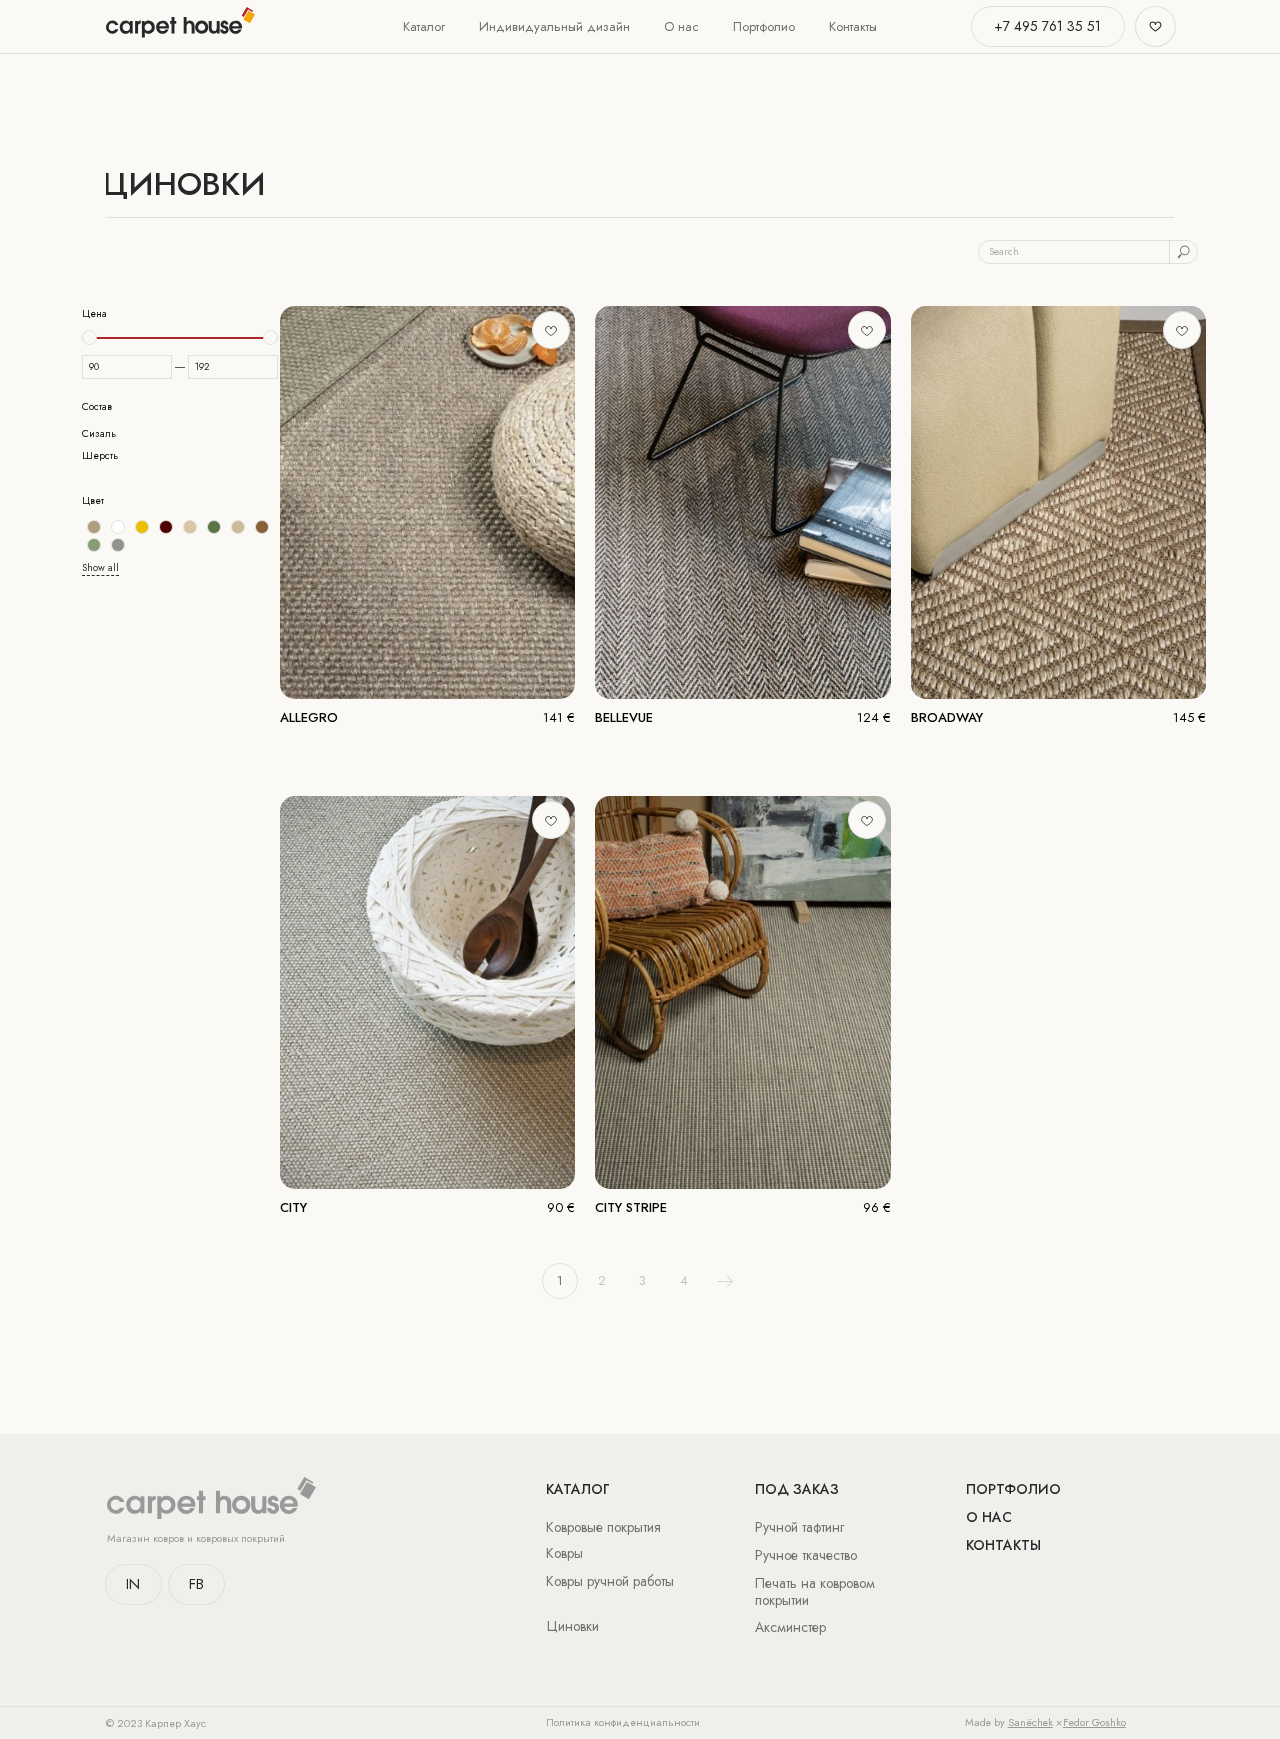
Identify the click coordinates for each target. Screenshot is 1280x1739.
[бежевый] (94, 527)
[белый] (118, 527)
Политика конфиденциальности (623, 1722)
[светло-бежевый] (238, 527)
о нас (989, 1517)
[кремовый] (190, 527)
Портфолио (764, 26)
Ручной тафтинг (799, 1527)
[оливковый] (214, 527)
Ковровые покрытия (603, 1527)
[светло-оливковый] (94, 545)
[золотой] (142, 527)
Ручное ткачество (806, 1555)
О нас (681, 26)
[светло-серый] (118, 545)
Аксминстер (790, 1627)
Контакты (853, 26)
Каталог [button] (424, 26)
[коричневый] (166, 527)
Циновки (573, 1626)
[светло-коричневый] (262, 527)
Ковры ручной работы (610, 1581)
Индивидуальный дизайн (554, 26)
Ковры (564, 1553)
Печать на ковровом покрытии (815, 1591)
